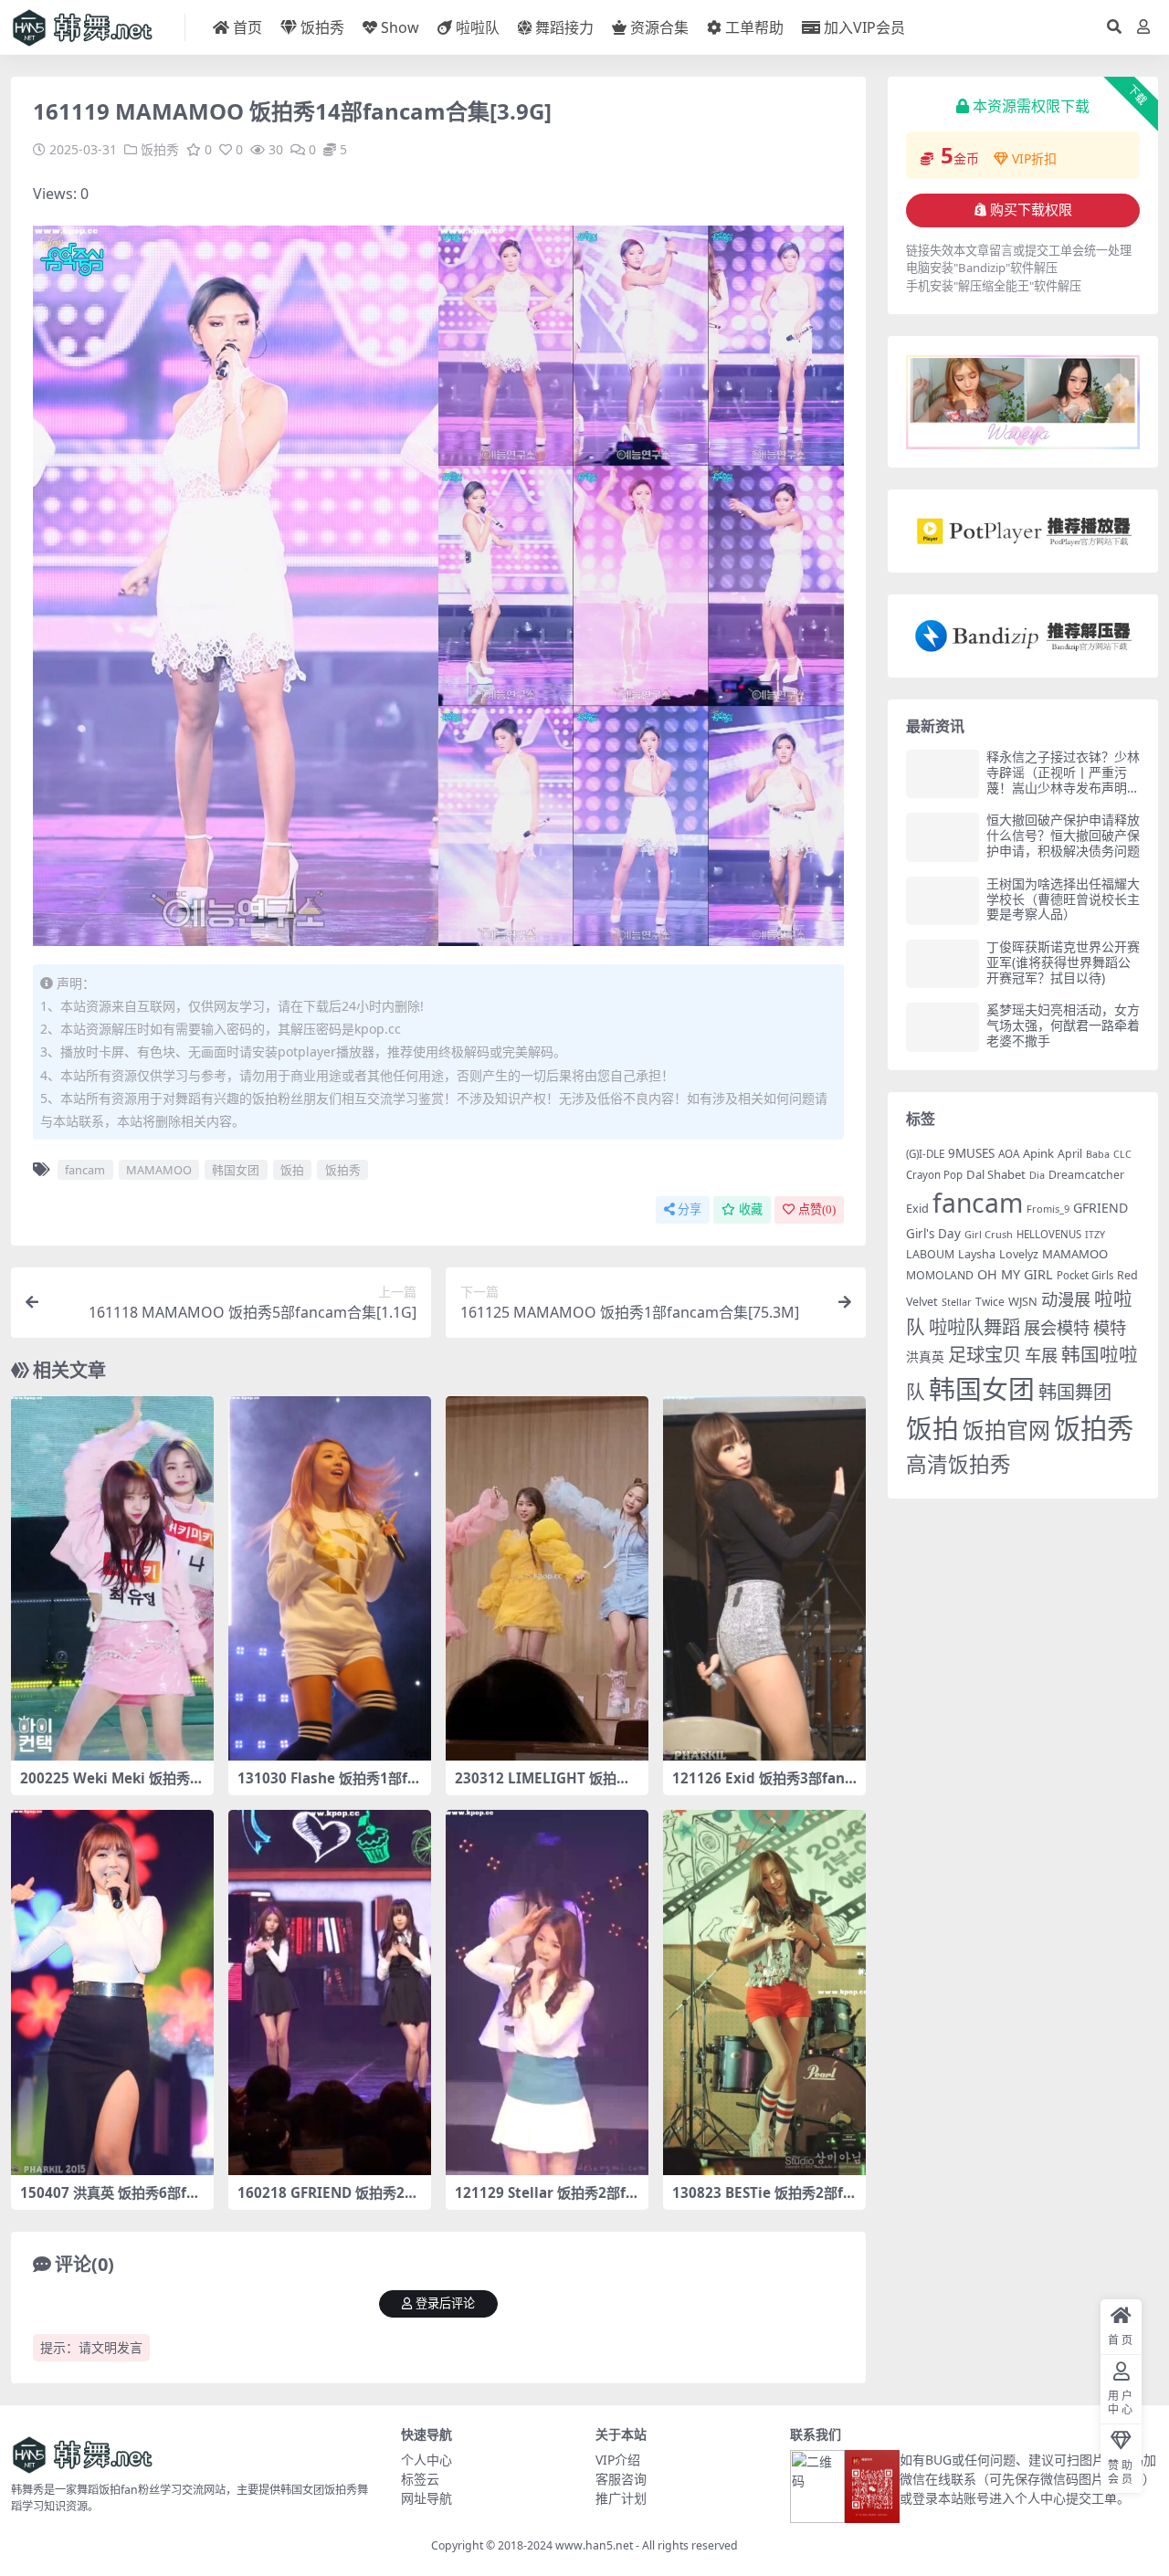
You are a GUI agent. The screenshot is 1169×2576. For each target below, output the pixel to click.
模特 (1110, 1327)
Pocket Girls (1085, 1275)
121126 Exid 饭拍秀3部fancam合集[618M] (762, 1786)
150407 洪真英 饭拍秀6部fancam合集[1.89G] (112, 2201)
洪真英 (925, 1356)
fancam (85, 1170)
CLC (1122, 1154)
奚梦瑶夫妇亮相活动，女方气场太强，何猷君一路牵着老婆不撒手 (1063, 1025)
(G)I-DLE (925, 1154)
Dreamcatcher (1086, 1175)
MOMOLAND (940, 1275)
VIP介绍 (618, 2460)
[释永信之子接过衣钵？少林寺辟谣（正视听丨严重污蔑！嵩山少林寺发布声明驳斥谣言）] (943, 774)
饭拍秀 (322, 27)
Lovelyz (1019, 1254)
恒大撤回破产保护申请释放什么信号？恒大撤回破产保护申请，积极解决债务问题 (1063, 835)
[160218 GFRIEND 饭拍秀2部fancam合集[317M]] (330, 1992)
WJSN (1023, 1301)
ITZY (1095, 1235)
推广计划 (621, 2498)
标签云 (420, 2479)
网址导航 (427, 2498)
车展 (1041, 1355)
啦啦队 (478, 27)
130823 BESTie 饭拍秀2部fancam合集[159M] (762, 2201)
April (1070, 1154)
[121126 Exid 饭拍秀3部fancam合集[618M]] (764, 1579)
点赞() (817, 1209)
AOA (1009, 1153)
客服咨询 (621, 2479)
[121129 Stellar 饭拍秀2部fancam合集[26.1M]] (547, 1992)
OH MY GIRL (1015, 1274)
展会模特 (1057, 1327)
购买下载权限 (1031, 210)
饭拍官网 (1006, 1430)
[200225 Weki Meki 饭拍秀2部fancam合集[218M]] (112, 1579)
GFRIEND (1101, 1208)
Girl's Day (933, 1234)
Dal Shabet (996, 1174)
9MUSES (971, 1153)
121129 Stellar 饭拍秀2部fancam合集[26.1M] (544, 2201)
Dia (1037, 1175)
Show (400, 27)
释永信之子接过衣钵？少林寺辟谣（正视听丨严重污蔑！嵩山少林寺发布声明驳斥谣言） (1063, 779)
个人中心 (427, 2460)
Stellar (957, 1302)
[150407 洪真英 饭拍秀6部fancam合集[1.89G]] (112, 1992)
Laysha (977, 1254)
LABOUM (930, 1254)
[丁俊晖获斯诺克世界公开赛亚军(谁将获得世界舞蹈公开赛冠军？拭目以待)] (943, 964)
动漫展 (1066, 1299)
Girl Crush (989, 1234)
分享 (690, 1209)
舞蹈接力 (564, 27)
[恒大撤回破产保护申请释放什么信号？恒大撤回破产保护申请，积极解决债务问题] (943, 837)
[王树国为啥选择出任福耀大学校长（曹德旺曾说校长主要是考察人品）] (943, 901)
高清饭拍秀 (958, 1464)
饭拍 (292, 1170)
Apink (1038, 1153)
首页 (247, 27)
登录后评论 (445, 2303)
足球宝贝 (985, 1354)
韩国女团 (236, 1170)
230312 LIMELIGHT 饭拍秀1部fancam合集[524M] (547, 1786)
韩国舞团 (1075, 1392)
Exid (917, 1208)
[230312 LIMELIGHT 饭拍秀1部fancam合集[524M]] (547, 1579)
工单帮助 (754, 27)
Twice (990, 1302)
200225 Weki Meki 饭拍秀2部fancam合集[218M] (109, 1786)
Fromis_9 (1048, 1209)
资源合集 (659, 27)
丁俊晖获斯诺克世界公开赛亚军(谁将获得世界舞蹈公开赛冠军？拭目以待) (1063, 962)
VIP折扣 (1034, 158)
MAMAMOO (159, 1170)
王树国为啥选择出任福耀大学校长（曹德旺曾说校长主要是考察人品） (1063, 899)
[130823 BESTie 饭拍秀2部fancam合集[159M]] (764, 1992)
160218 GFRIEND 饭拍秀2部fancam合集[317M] (328, 2201)
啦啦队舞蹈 (974, 1327)
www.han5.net (594, 2545)
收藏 (751, 1209)
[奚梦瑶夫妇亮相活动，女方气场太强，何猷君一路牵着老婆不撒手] (943, 1027)
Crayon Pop (934, 1175)
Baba (1098, 1154)
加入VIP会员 (864, 27)
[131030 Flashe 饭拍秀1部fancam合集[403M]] (330, 1579)
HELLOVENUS (1049, 1234)
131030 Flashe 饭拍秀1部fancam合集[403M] (326, 1786)
